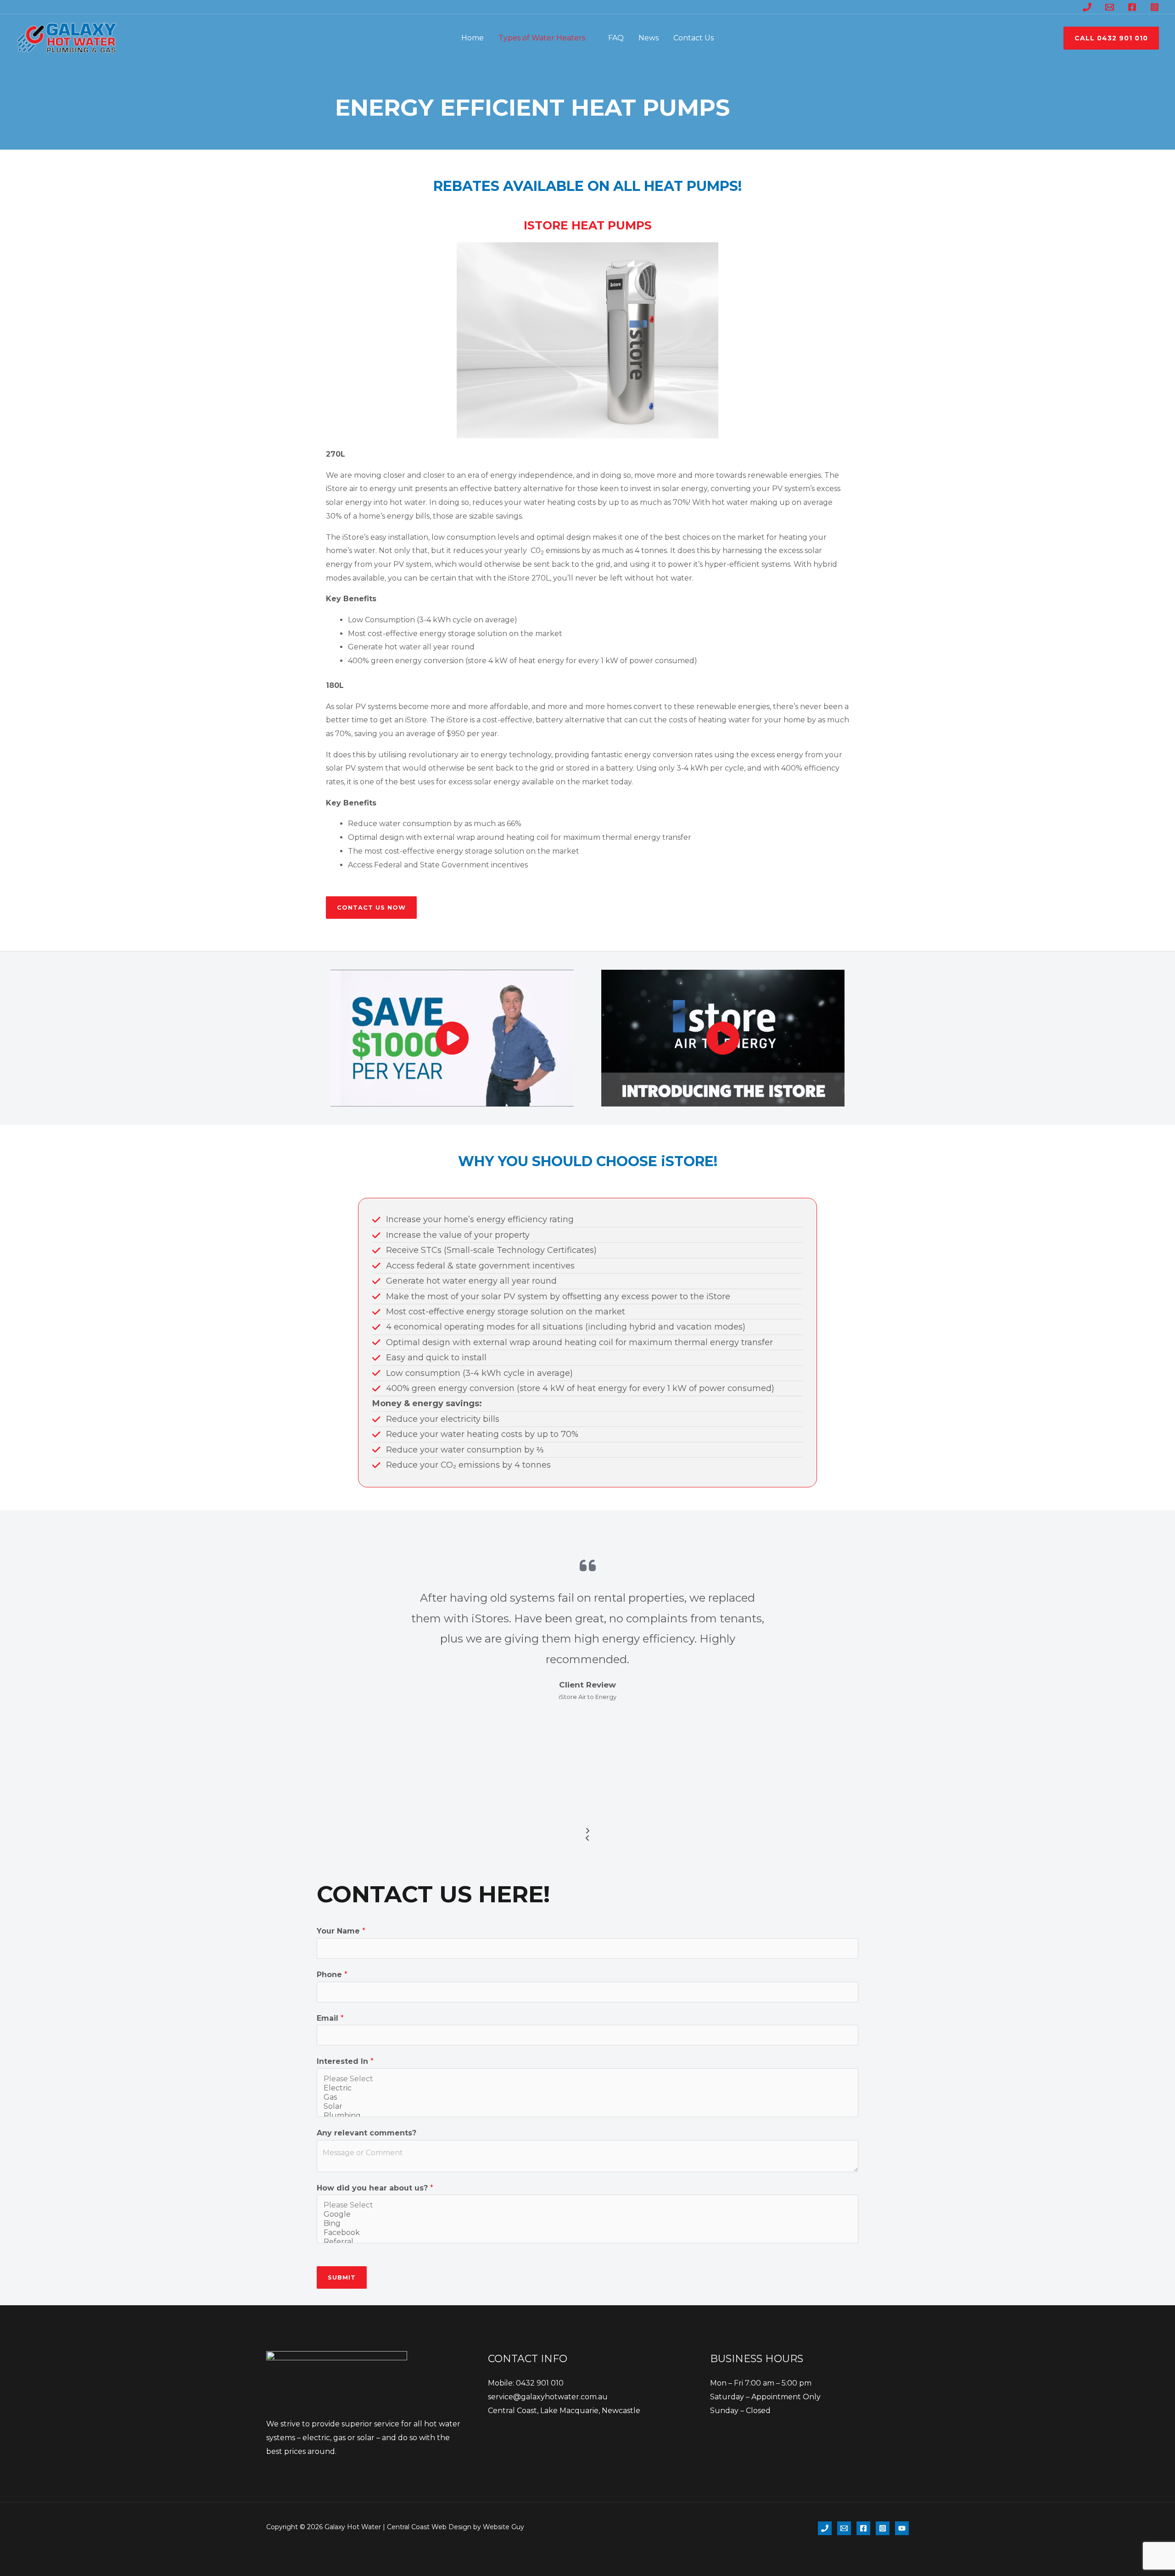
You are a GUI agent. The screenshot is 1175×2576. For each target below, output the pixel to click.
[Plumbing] (587, 2116)
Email (330, 2018)
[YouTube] (902, 2528)
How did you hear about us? (375, 2188)
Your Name (341, 1931)
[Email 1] (1110, 7)
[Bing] (587, 2224)
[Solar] (587, 2107)
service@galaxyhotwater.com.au (548, 2397)
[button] (589, 38)
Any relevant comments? (366, 2133)
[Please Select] (587, 2079)
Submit (342, 2277)
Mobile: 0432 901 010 (526, 2383)
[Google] (587, 2214)
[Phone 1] (1087, 7)
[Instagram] (1155, 7)
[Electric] (587, 2088)
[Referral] (587, 2242)
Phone (332, 1975)
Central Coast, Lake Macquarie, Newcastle (564, 2411)
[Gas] (587, 2097)
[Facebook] (1132, 7)
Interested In (345, 2061)
